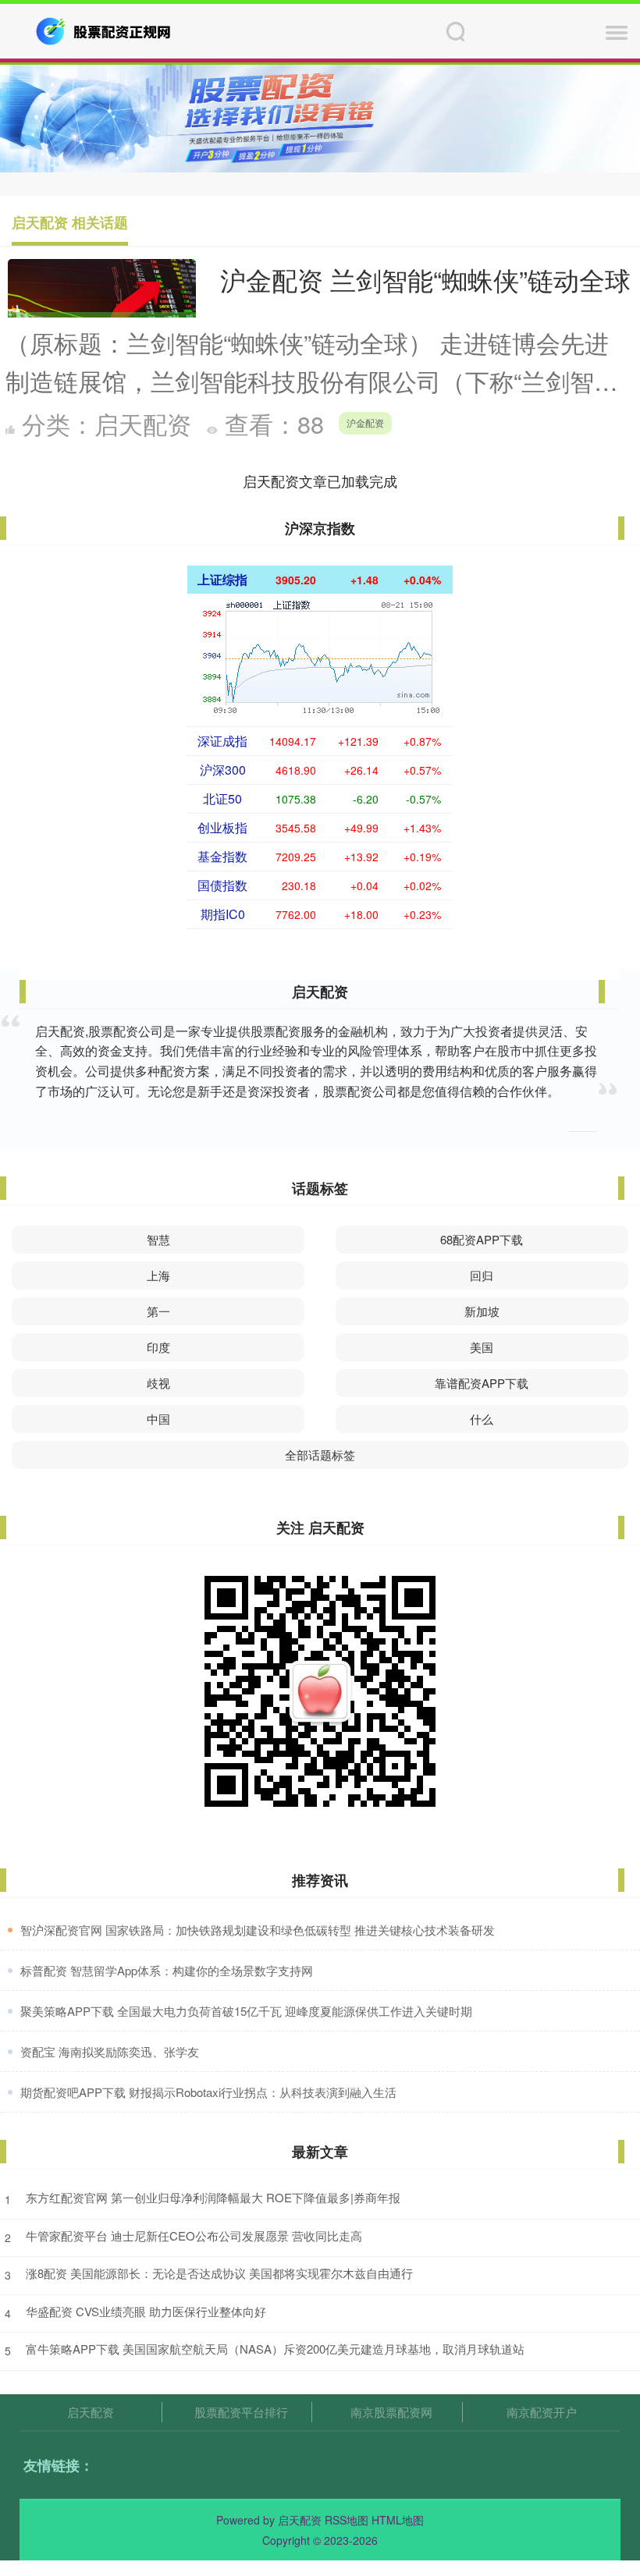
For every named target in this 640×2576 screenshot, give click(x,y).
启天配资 (91, 2412)
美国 (482, 1347)
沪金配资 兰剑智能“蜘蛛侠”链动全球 (425, 279)
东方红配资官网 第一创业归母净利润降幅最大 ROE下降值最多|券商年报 (213, 2197)
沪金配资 (365, 422)
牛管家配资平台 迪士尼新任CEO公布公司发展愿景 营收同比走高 (194, 2235)
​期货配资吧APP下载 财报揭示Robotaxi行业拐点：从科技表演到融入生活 (208, 2092)
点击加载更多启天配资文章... (320, 481)
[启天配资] (105, 30)
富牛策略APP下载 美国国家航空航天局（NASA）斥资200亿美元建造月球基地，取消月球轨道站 (275, 2349)
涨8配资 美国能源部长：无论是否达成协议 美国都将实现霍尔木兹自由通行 (219, 2273)
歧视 (158, 1383)
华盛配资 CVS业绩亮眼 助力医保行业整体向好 (146, 2311)
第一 (158, 1311)
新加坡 (482, 1311)
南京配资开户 (542, 2412)
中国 (158, 1419)
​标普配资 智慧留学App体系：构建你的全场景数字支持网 (167, 1970)
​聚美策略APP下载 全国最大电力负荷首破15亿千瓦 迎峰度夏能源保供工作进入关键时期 (246, 2011)
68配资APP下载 (482, 1239)
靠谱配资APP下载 (482, 1383)
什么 (482, 1419)
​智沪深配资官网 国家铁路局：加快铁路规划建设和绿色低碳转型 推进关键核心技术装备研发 (258, 1930)
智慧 (158, 1239)
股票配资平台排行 (241, 2412)
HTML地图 (398, 2520)
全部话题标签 (320, 1455)
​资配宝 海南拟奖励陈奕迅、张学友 (110, 2051)
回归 (482, 1275)
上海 (158, 1275)
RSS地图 (347, 2520)
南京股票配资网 (391, 2412)
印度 (158, 1347)
